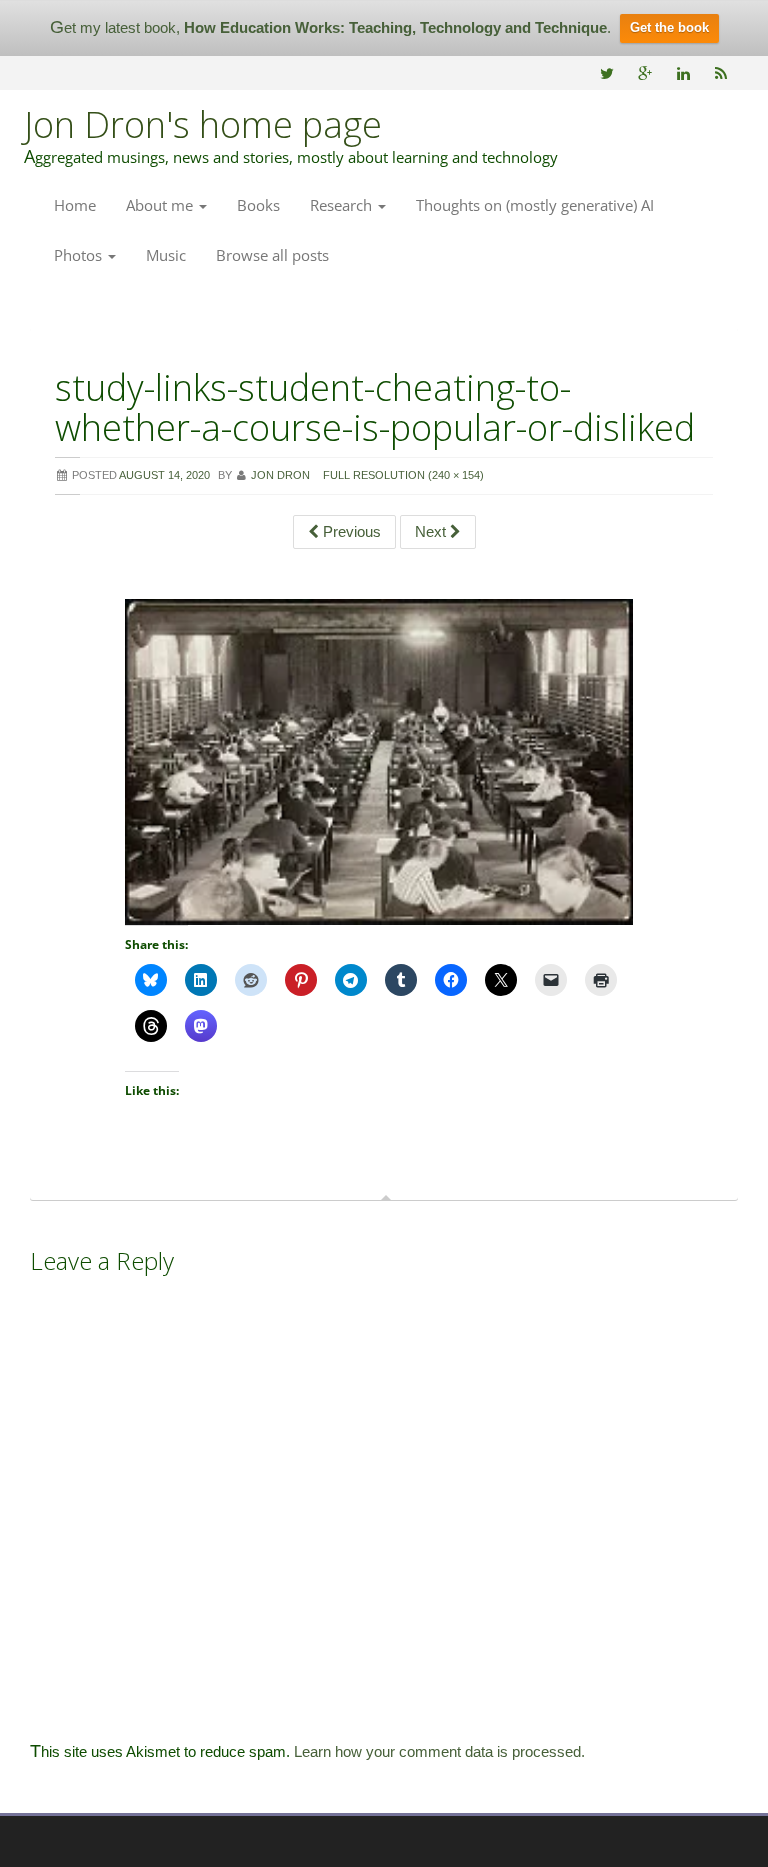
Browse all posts (272, 255)
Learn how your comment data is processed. (439, 1751)
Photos (80, 255)
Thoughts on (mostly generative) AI (535, 205)
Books (258, 205)
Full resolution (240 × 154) (403, 475)
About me (161, 205)
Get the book (669, 27)
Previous (350, 531)
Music (166, 255)
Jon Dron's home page (203, 124)
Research (343, 205)
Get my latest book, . (330, 27)
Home (75, 205)
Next (432, 531)
